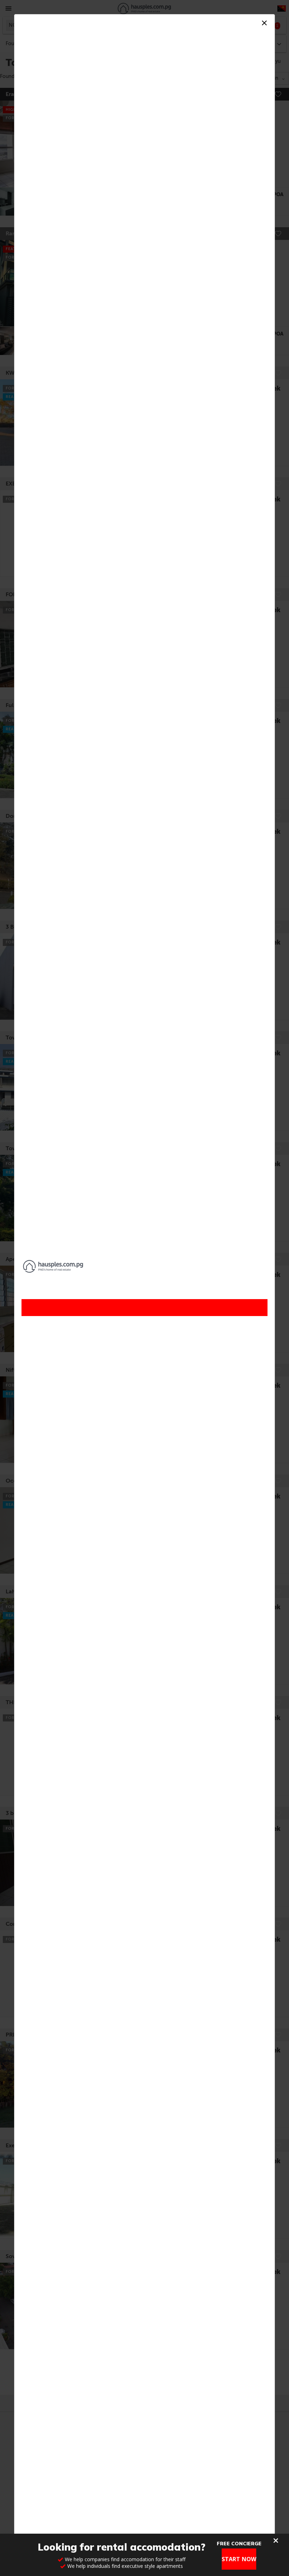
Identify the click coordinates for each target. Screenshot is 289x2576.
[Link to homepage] (144, 1266)
